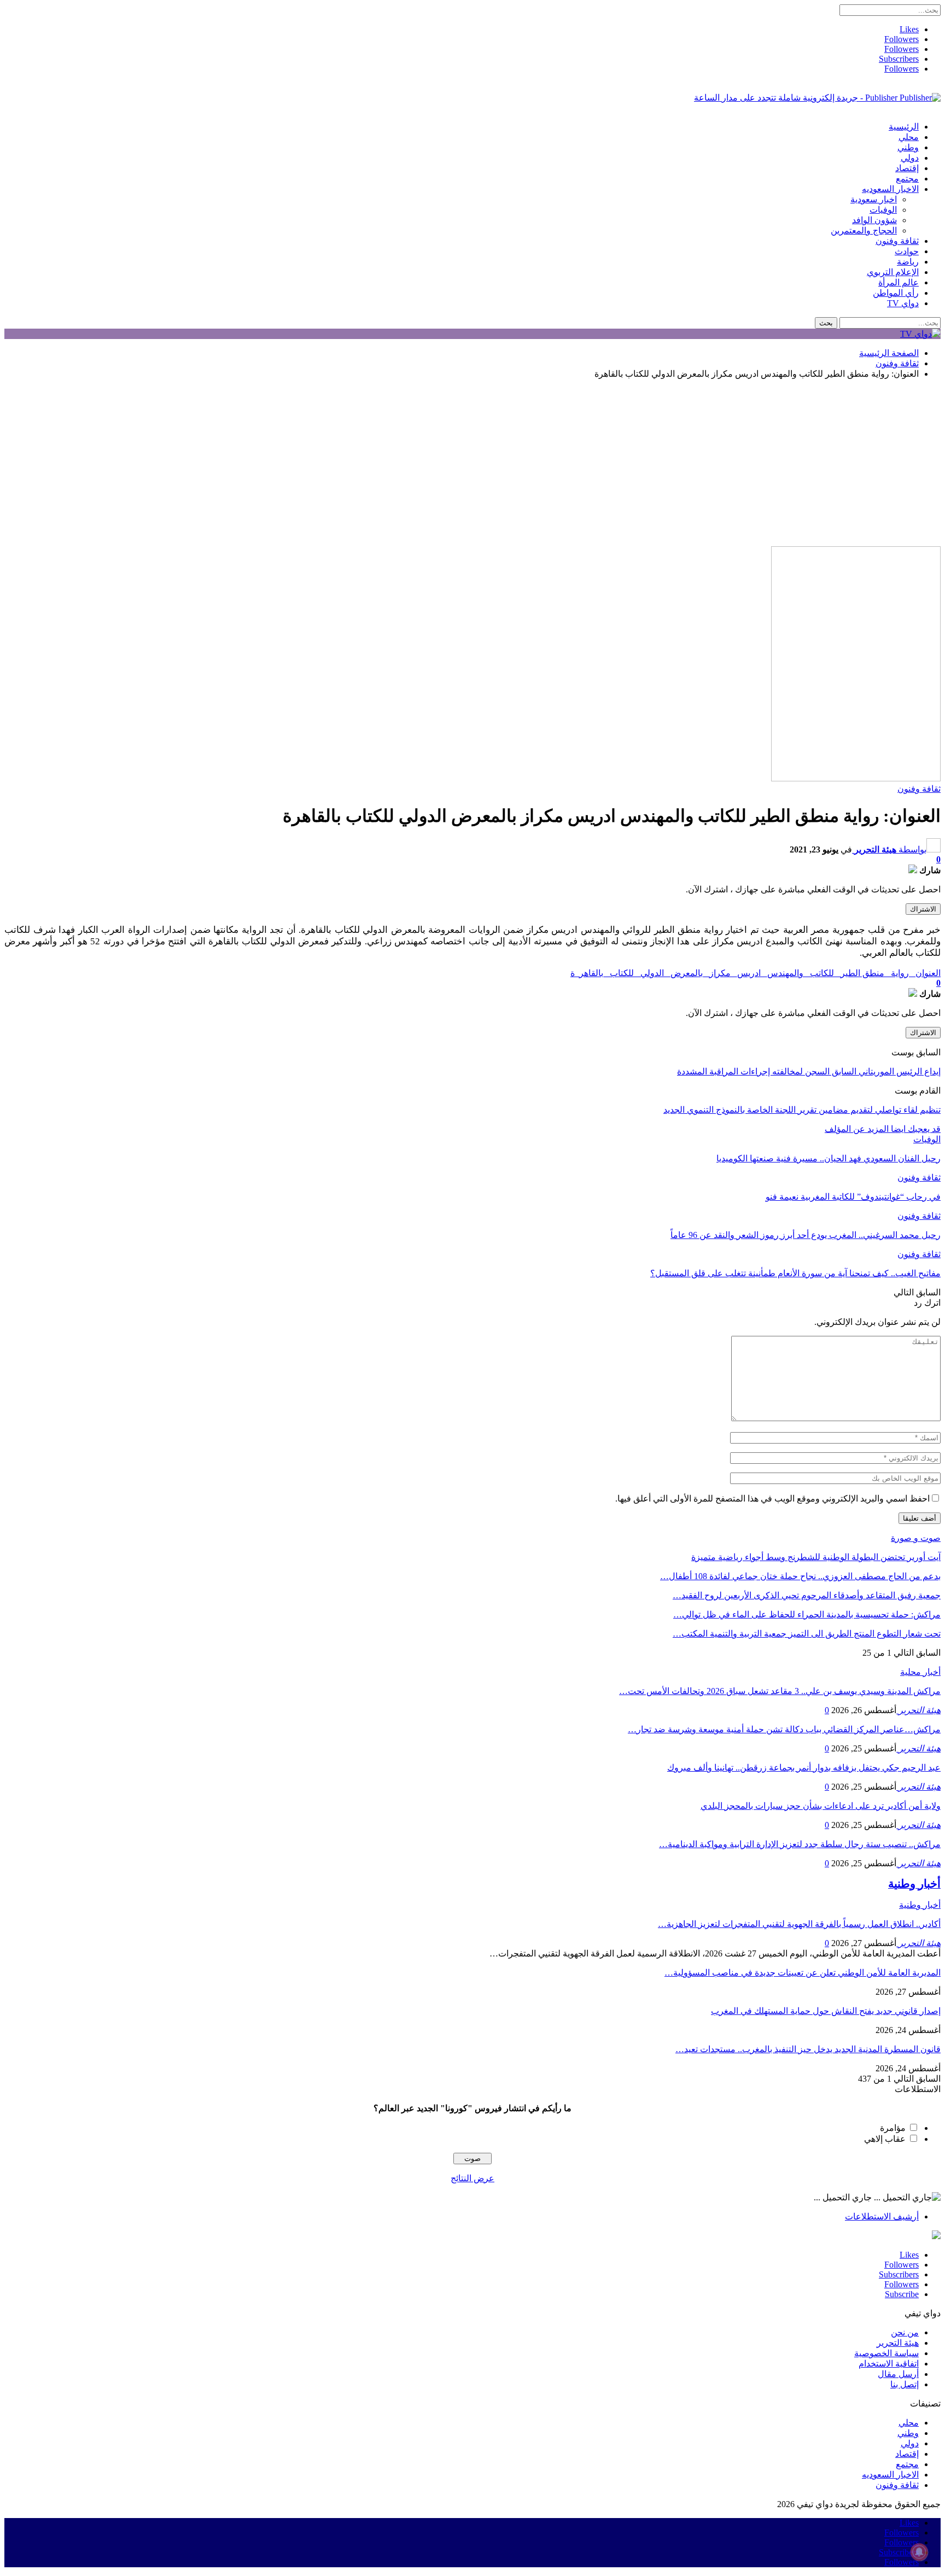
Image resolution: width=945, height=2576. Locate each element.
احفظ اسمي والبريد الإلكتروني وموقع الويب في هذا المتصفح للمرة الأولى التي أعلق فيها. (772, 1499)
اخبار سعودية (874, 199)
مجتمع (907, 179)
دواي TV (903, 303)
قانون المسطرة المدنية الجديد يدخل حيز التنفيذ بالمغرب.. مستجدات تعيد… (808, 2049)
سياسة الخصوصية (886, 2353)
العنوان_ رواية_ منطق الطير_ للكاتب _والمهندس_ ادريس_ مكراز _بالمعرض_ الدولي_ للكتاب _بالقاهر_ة (756, 973)
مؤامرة (893, 2128)
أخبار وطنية (920, 1905)
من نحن (905, 2332)
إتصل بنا (905, 2384)
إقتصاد (907, 168)
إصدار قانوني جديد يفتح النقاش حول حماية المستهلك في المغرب (826, 2011)
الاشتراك (923, 909)
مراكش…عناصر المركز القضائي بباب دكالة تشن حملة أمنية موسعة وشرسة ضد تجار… (784, 1729)
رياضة (908, 262)
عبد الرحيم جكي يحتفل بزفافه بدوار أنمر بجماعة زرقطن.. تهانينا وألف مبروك (804, 1768)
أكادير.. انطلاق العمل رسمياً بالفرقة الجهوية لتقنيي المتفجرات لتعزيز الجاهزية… (799, 1924)
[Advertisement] (472, 464)
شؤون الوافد (874, 220)
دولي (910, 158)
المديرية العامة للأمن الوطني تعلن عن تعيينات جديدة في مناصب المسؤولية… (803, 1973)
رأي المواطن (896, 293)
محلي (909, 137)
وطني (908, 147)
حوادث (907, 251)
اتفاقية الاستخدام (889, 2364)
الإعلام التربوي (893, 272)
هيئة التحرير (898, 2343)
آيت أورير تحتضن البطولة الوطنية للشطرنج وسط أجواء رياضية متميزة (816, 1557)
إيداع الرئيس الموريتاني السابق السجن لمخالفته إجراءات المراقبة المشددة (809, 1071)
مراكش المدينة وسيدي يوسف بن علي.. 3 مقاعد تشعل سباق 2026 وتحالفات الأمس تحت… (780, 1691)
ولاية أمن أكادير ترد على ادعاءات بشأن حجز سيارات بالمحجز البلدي (821, 1806)
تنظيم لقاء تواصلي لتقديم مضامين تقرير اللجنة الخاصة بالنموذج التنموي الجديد (802, 1110)
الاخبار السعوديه (890, 189)
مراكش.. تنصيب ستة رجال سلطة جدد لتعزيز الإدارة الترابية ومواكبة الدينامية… (800, 1844)
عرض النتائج (472, 2178)
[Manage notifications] (919, 2552)
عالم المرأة (899, 282)
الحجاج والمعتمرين (864, 230)
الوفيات (883, 210)
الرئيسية (904, 127)
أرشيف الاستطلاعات (882, 2216)
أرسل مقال (898, 2374)
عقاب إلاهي (885, 2139)
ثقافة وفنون (897, 241)
